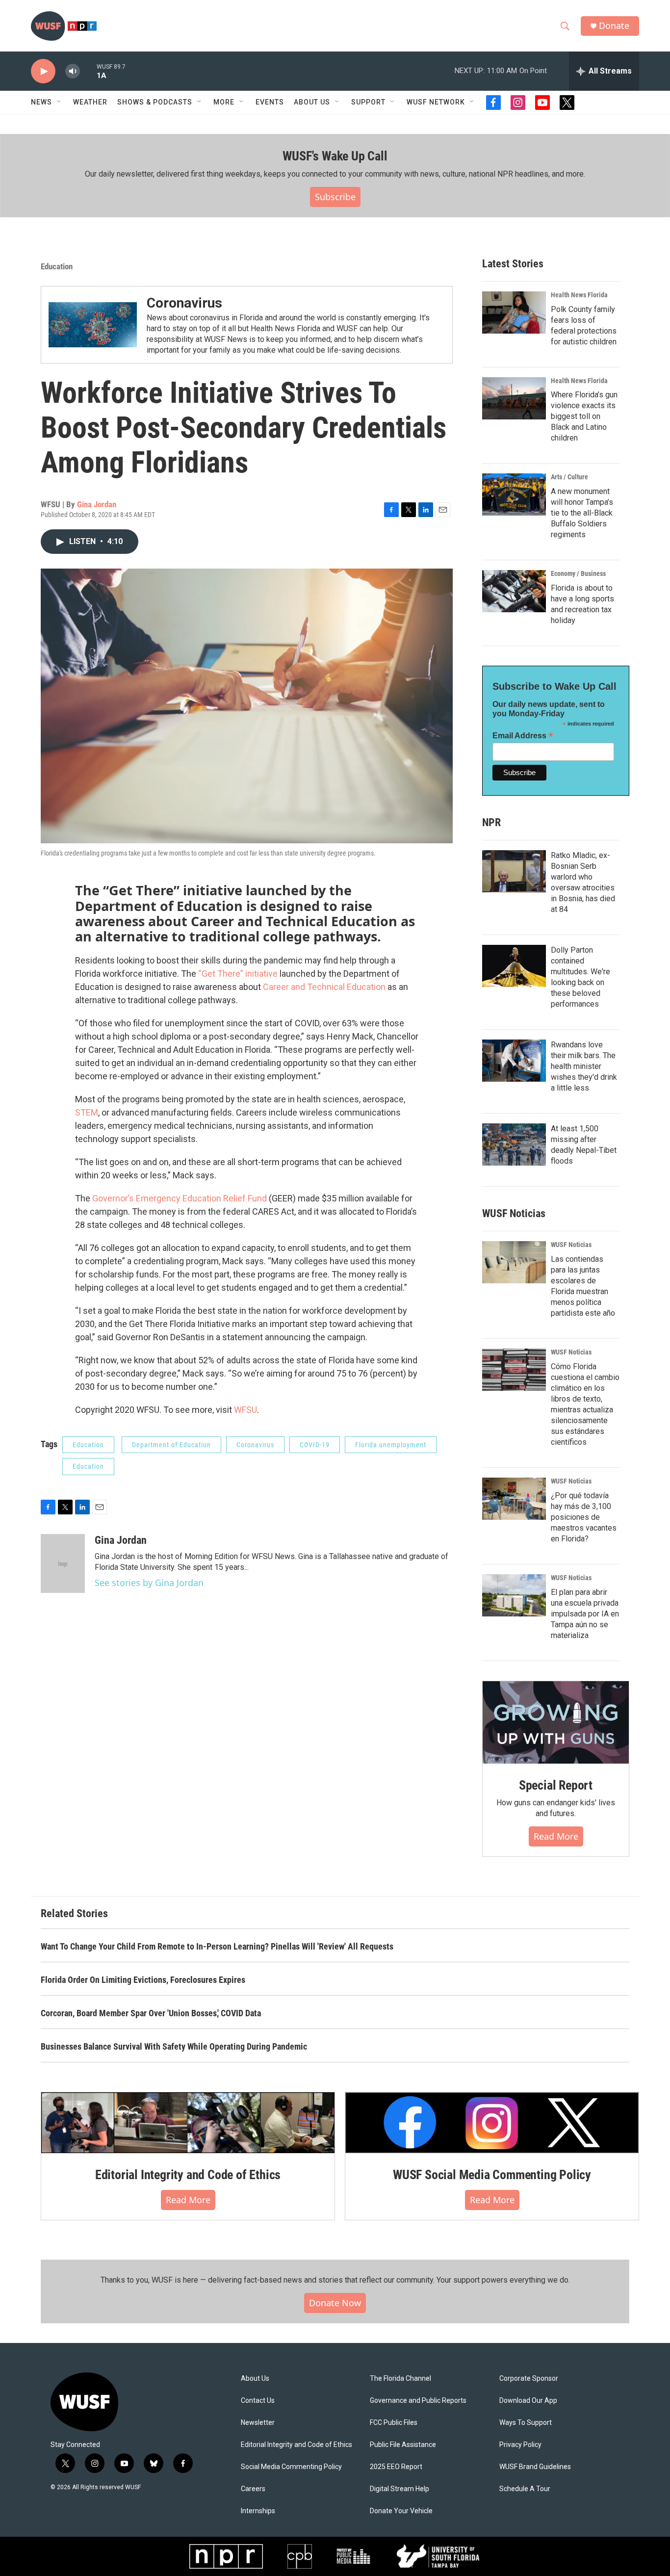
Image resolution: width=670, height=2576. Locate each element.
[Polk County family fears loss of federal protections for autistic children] (514, 312)
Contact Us (258, 2401)
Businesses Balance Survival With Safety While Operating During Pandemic (174, 2046)
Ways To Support (526, 2423)
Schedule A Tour (525, 2489)
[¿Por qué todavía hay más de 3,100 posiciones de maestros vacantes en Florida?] (514, 1499)
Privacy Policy (520, 2445)
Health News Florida (579, 295)
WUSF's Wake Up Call (335, 156)
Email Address (523, 736)
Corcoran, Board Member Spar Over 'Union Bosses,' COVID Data (151, 2013)
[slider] (88, 71)
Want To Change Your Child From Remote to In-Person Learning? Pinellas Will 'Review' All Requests (217, 1946)
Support (368, 102)
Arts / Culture (569, 477)
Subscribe (335, 197)
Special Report (556, 1785)
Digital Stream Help (399, 2489)
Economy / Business (578, 573)
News (41, 102)
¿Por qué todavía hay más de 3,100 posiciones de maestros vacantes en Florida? (584, 1517)
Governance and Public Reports (418, 2401)
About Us (255, 2379)
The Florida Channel (400, 2379)
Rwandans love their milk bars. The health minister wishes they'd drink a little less (584, 1066)
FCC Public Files (394, 2423)
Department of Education (171, 1445)
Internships (258, 2511)
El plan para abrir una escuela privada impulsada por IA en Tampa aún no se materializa (585, 1614)
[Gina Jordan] (63, 1563)
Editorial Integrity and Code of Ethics (188, 2175)
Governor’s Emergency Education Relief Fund (180, 1198)
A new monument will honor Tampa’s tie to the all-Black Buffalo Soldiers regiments (582, 513)
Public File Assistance (403, 2445)
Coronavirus (184, 303)
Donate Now (335, 2303)
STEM (87, 1112)
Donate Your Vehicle (401, 2511)
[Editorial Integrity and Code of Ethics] (188, 2123)
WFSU (245, 1410)
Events (270, 102)
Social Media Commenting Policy (291, 2467)
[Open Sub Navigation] (59, 102)
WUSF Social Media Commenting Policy (492, 2175)
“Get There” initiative (238, 974)
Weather (90, 102)
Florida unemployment (391, 1445)
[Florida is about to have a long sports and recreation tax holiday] (514, 591)
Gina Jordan (97, 504)
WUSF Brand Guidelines (535, 2467)
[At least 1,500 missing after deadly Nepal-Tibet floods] (514, 1145)
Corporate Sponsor (529, 2379)
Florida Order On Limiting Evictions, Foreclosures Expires (143, 1980)
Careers (253, 2489)
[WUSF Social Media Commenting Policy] (492, 2123)
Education (57, 266)
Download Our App (528, 2401)
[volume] (73, 71)
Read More (556, 1836)
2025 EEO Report (396, 2467)
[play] (43, 71)
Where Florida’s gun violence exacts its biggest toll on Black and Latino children (584, 416)
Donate (614, 26)
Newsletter (258, 2423)
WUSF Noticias (571, 1245)
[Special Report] (556, 1722)
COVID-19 (315, 1445)
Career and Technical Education (324, 987)
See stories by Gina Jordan (149, 1583)
